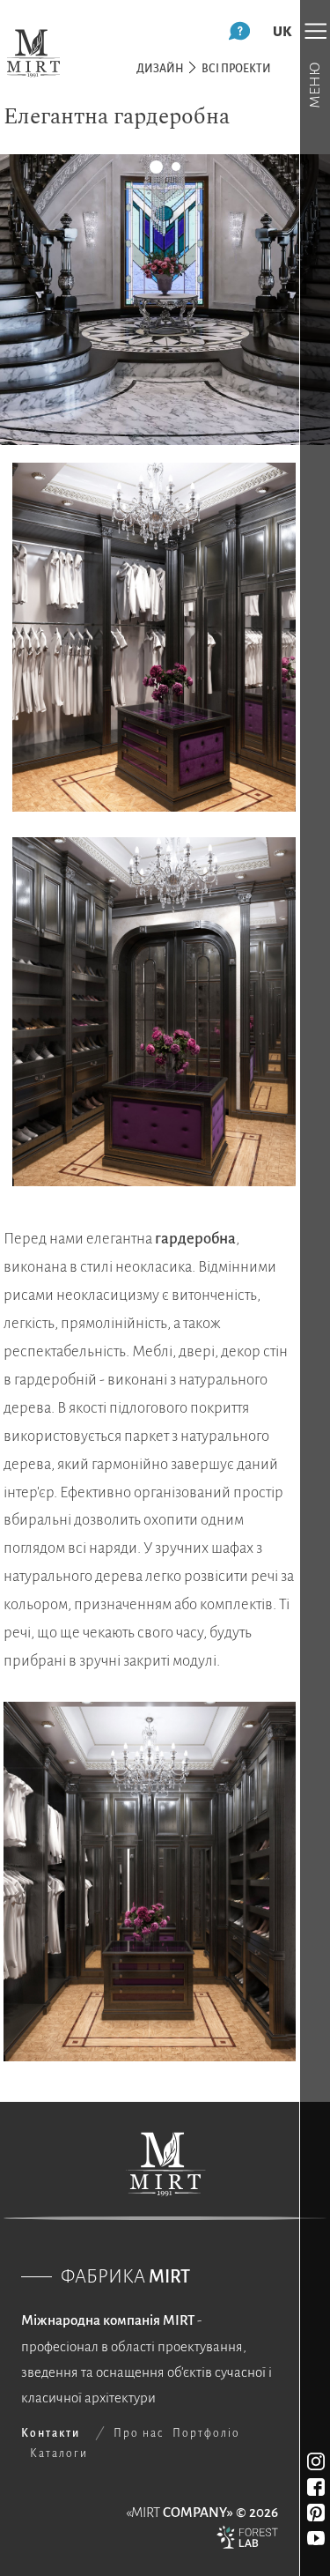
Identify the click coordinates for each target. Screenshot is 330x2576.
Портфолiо (206, 2433)
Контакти (51, 2433)
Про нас (139, 2433)
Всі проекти (236, 69)
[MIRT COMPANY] (33, 53)
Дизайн (160, 69)
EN (282, 31)
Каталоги (59, 2454)
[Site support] (247, 2542)
